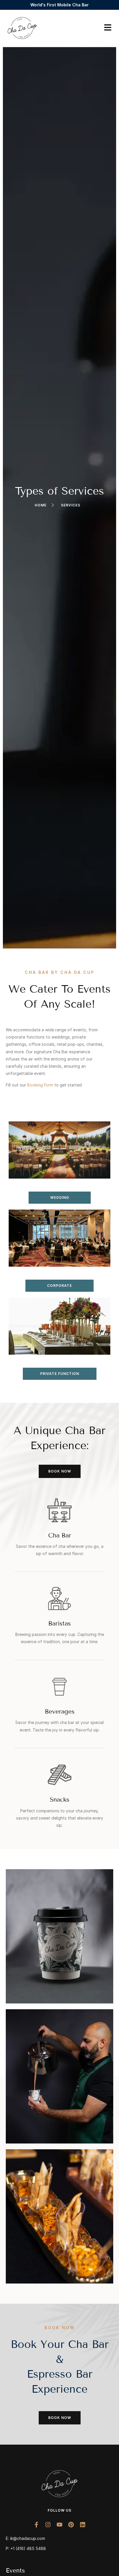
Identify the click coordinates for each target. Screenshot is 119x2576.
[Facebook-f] (36, 2525)
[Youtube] (59, 2525)
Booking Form (40, 1085)
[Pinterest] (71, 2525)
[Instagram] (48, 2525)
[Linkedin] (83, 2525)
